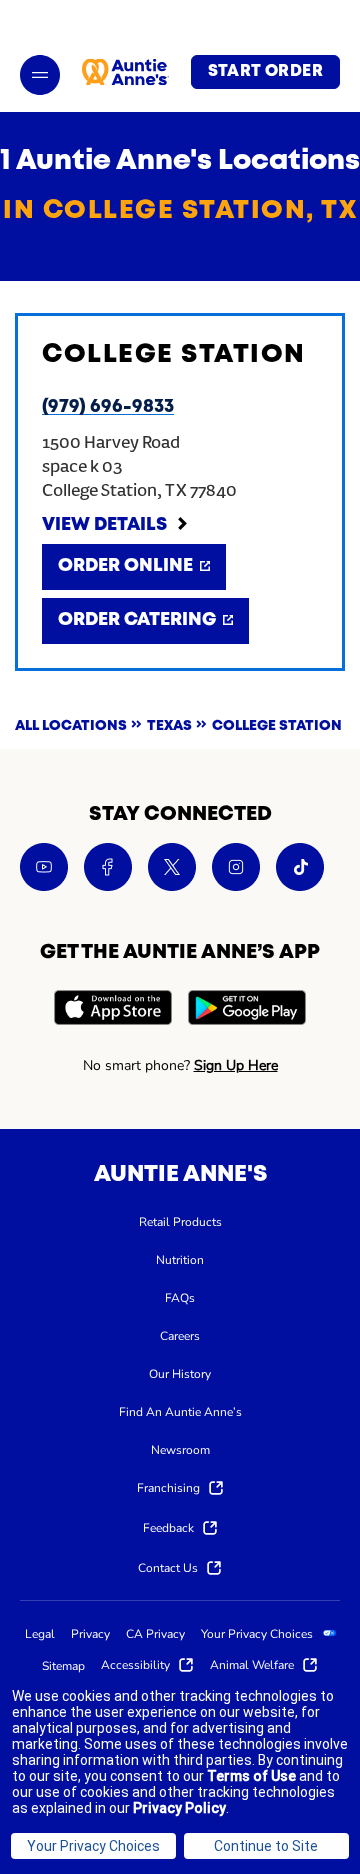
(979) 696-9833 (108, 407)
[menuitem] (180, 1221)
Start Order (265, 72)
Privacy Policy (179, 1808)
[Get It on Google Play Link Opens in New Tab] (247, 1010)
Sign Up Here (236, 1065)
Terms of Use (251, 1776)
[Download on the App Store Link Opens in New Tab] (113, 1010)
